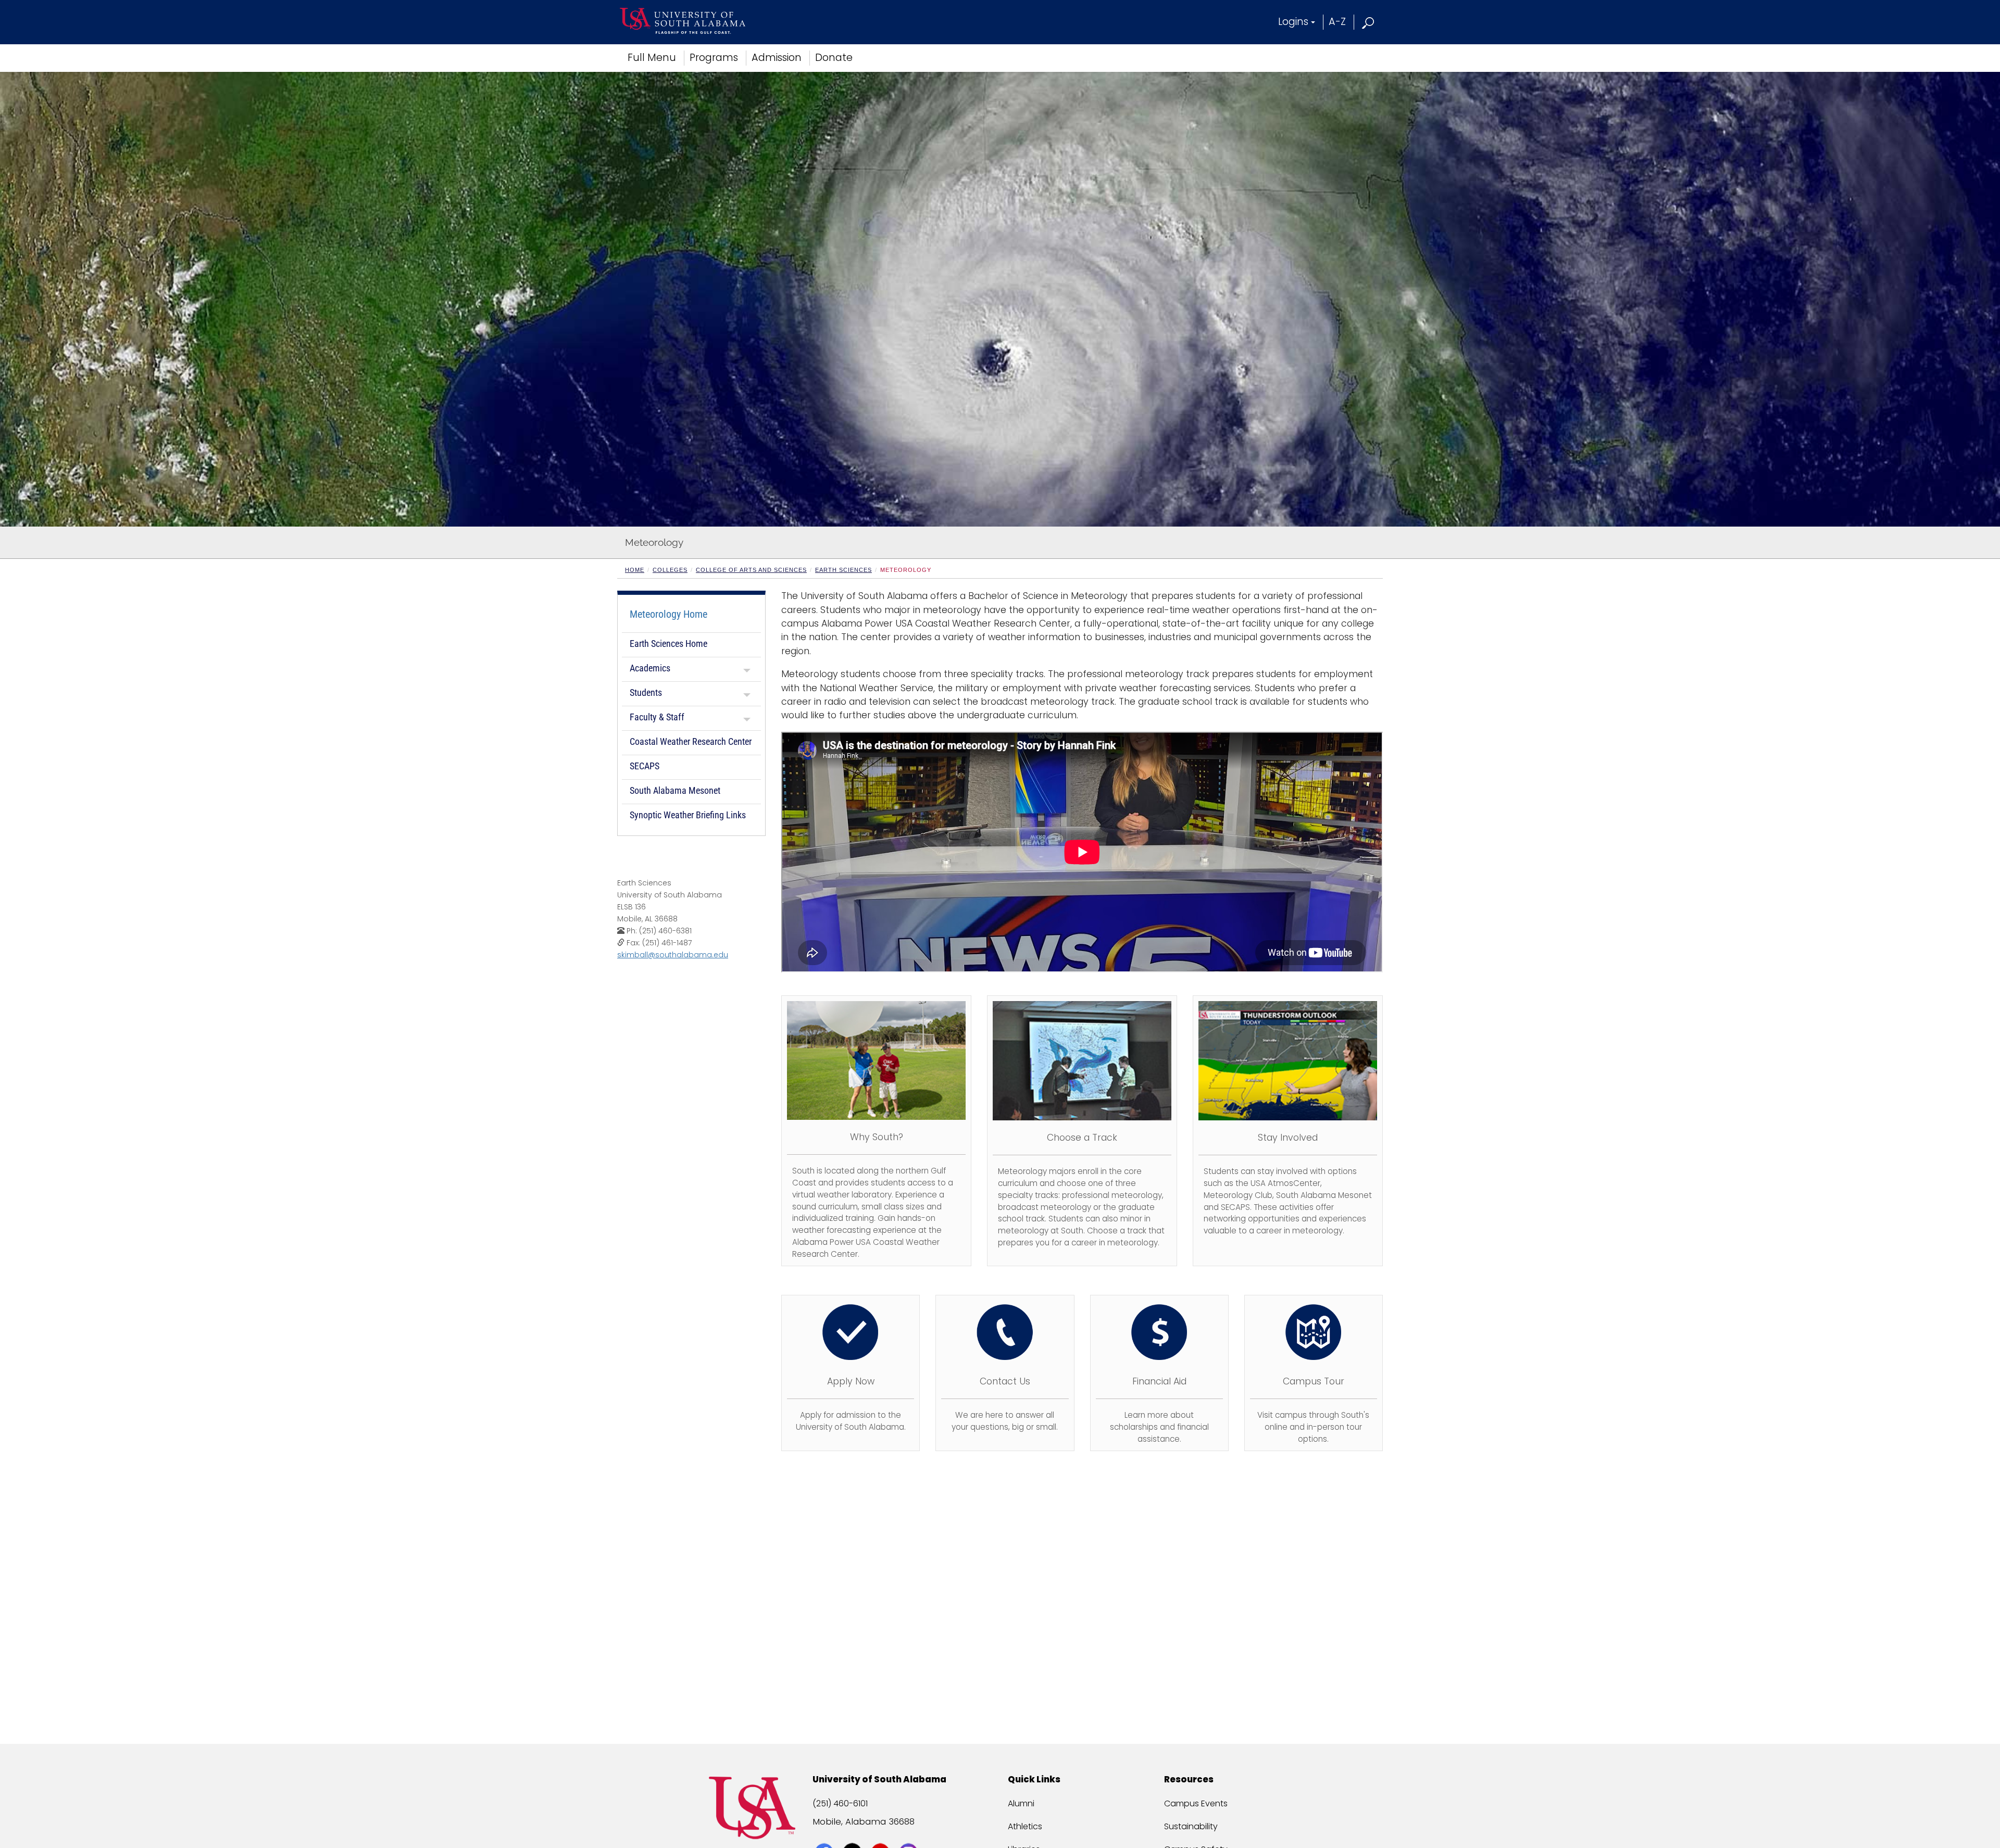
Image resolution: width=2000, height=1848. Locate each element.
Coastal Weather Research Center (691, 741)
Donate (834, 58)
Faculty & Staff (657, 717)
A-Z (1337, 22)
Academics (650, 668)
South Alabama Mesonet (675, 790)
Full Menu (652, 58)
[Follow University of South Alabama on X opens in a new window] (853, 1833)
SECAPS (645, 766)
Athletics (1025, 1826)
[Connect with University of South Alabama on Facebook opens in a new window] (825, 1833)
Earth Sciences (843, 570)
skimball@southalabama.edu (673, 955)
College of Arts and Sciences (751, 570)
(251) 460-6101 (840, 1803)
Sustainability (1191, 1826)
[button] (1368, 22)
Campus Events (1196, 1803)
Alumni (1021, 1803)
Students (646, 692)
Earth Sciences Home (668, 644)
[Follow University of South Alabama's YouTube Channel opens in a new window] (882, 1833)
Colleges (670, 570)
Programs (714, 58)
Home (635, 570)
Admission (777, 58)
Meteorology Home (668, 614)
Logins (1293, 22)
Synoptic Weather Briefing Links (688, 815)
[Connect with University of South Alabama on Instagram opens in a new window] (910, 1833)
